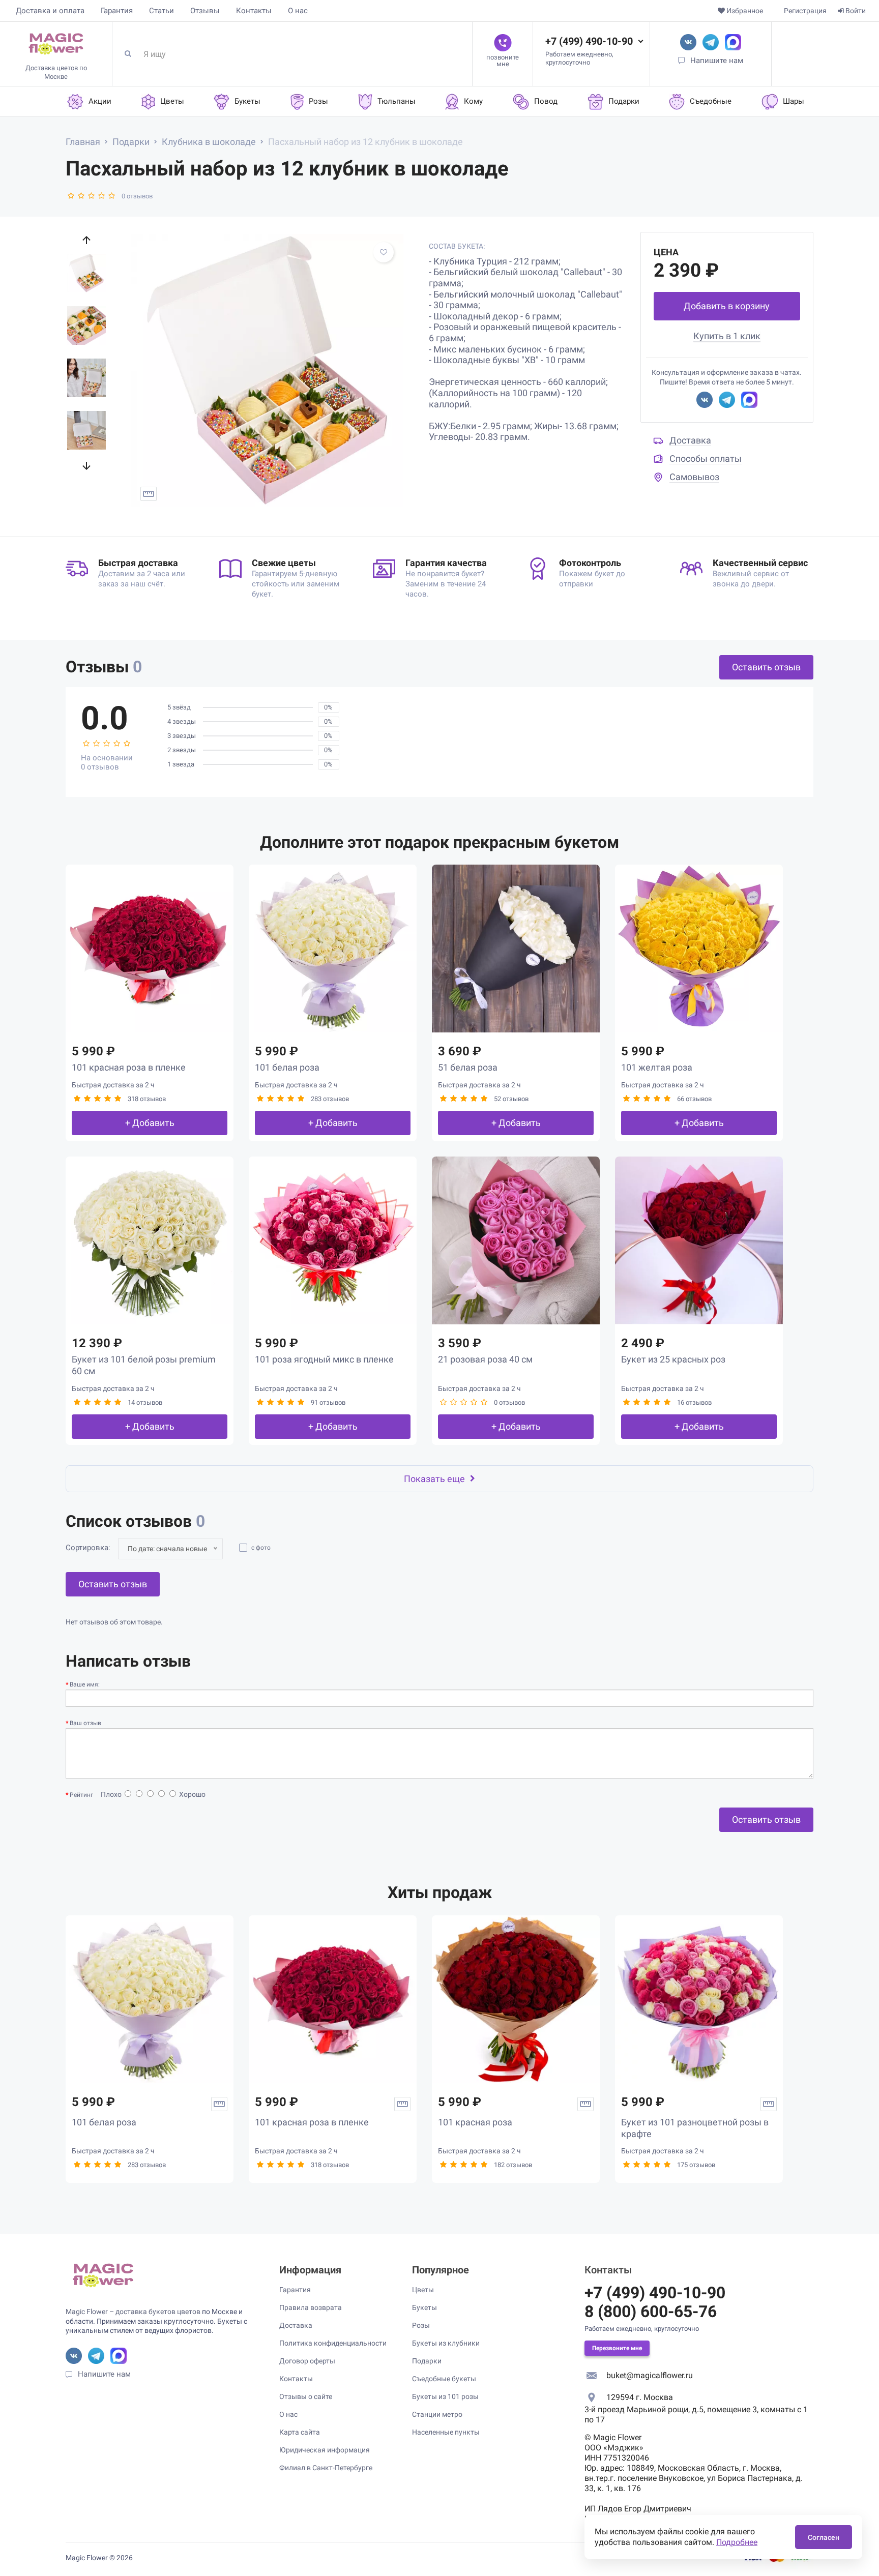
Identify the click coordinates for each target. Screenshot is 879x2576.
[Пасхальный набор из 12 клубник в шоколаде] (267, 370)
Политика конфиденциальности (333, 2343)
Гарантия (117, 11)
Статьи (162, 11)
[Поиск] (132, 54)
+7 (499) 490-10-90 (589, 41)
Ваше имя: (85, 1684)
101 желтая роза (657, 1067)
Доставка (690, 440)
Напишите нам (717, 61)
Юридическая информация (325, 2450)
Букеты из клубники (446, 2343)
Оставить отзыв (766, 667)
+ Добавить (150, 1123)
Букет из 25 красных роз (673, 1359)
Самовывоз (694, 477)
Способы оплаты (706, 458)
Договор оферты (307, 2361)
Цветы (423, 2290)
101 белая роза (287, 1067)
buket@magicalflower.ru (650, 2375)
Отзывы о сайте (306, 2396)
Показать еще (434, 1479)
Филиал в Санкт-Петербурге (326, 2468)
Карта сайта (300, 2432)
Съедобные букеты (444, 2379)
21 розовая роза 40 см (485, 1359)
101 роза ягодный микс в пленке (324, 1359)
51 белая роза (468, 1067)
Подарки (427, 2361)
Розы (421, 2325)
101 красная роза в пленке (129, 1067)
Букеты (424, 2307)
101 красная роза (475, 2122)
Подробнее (737, 2542)
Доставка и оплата (50, 11)
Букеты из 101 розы (445, 2396)
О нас (298, 11)
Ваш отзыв (85, 1723)
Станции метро (437, 2414)
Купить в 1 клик (727, 336)
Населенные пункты (446, 2432)
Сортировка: (88, 1548)
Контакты (254, 11)
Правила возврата (311, 2307)
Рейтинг (81, 1795)
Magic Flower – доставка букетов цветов (133, 2312)
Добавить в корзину (727, 306)
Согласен (824, 2537)
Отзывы (205, 11)
